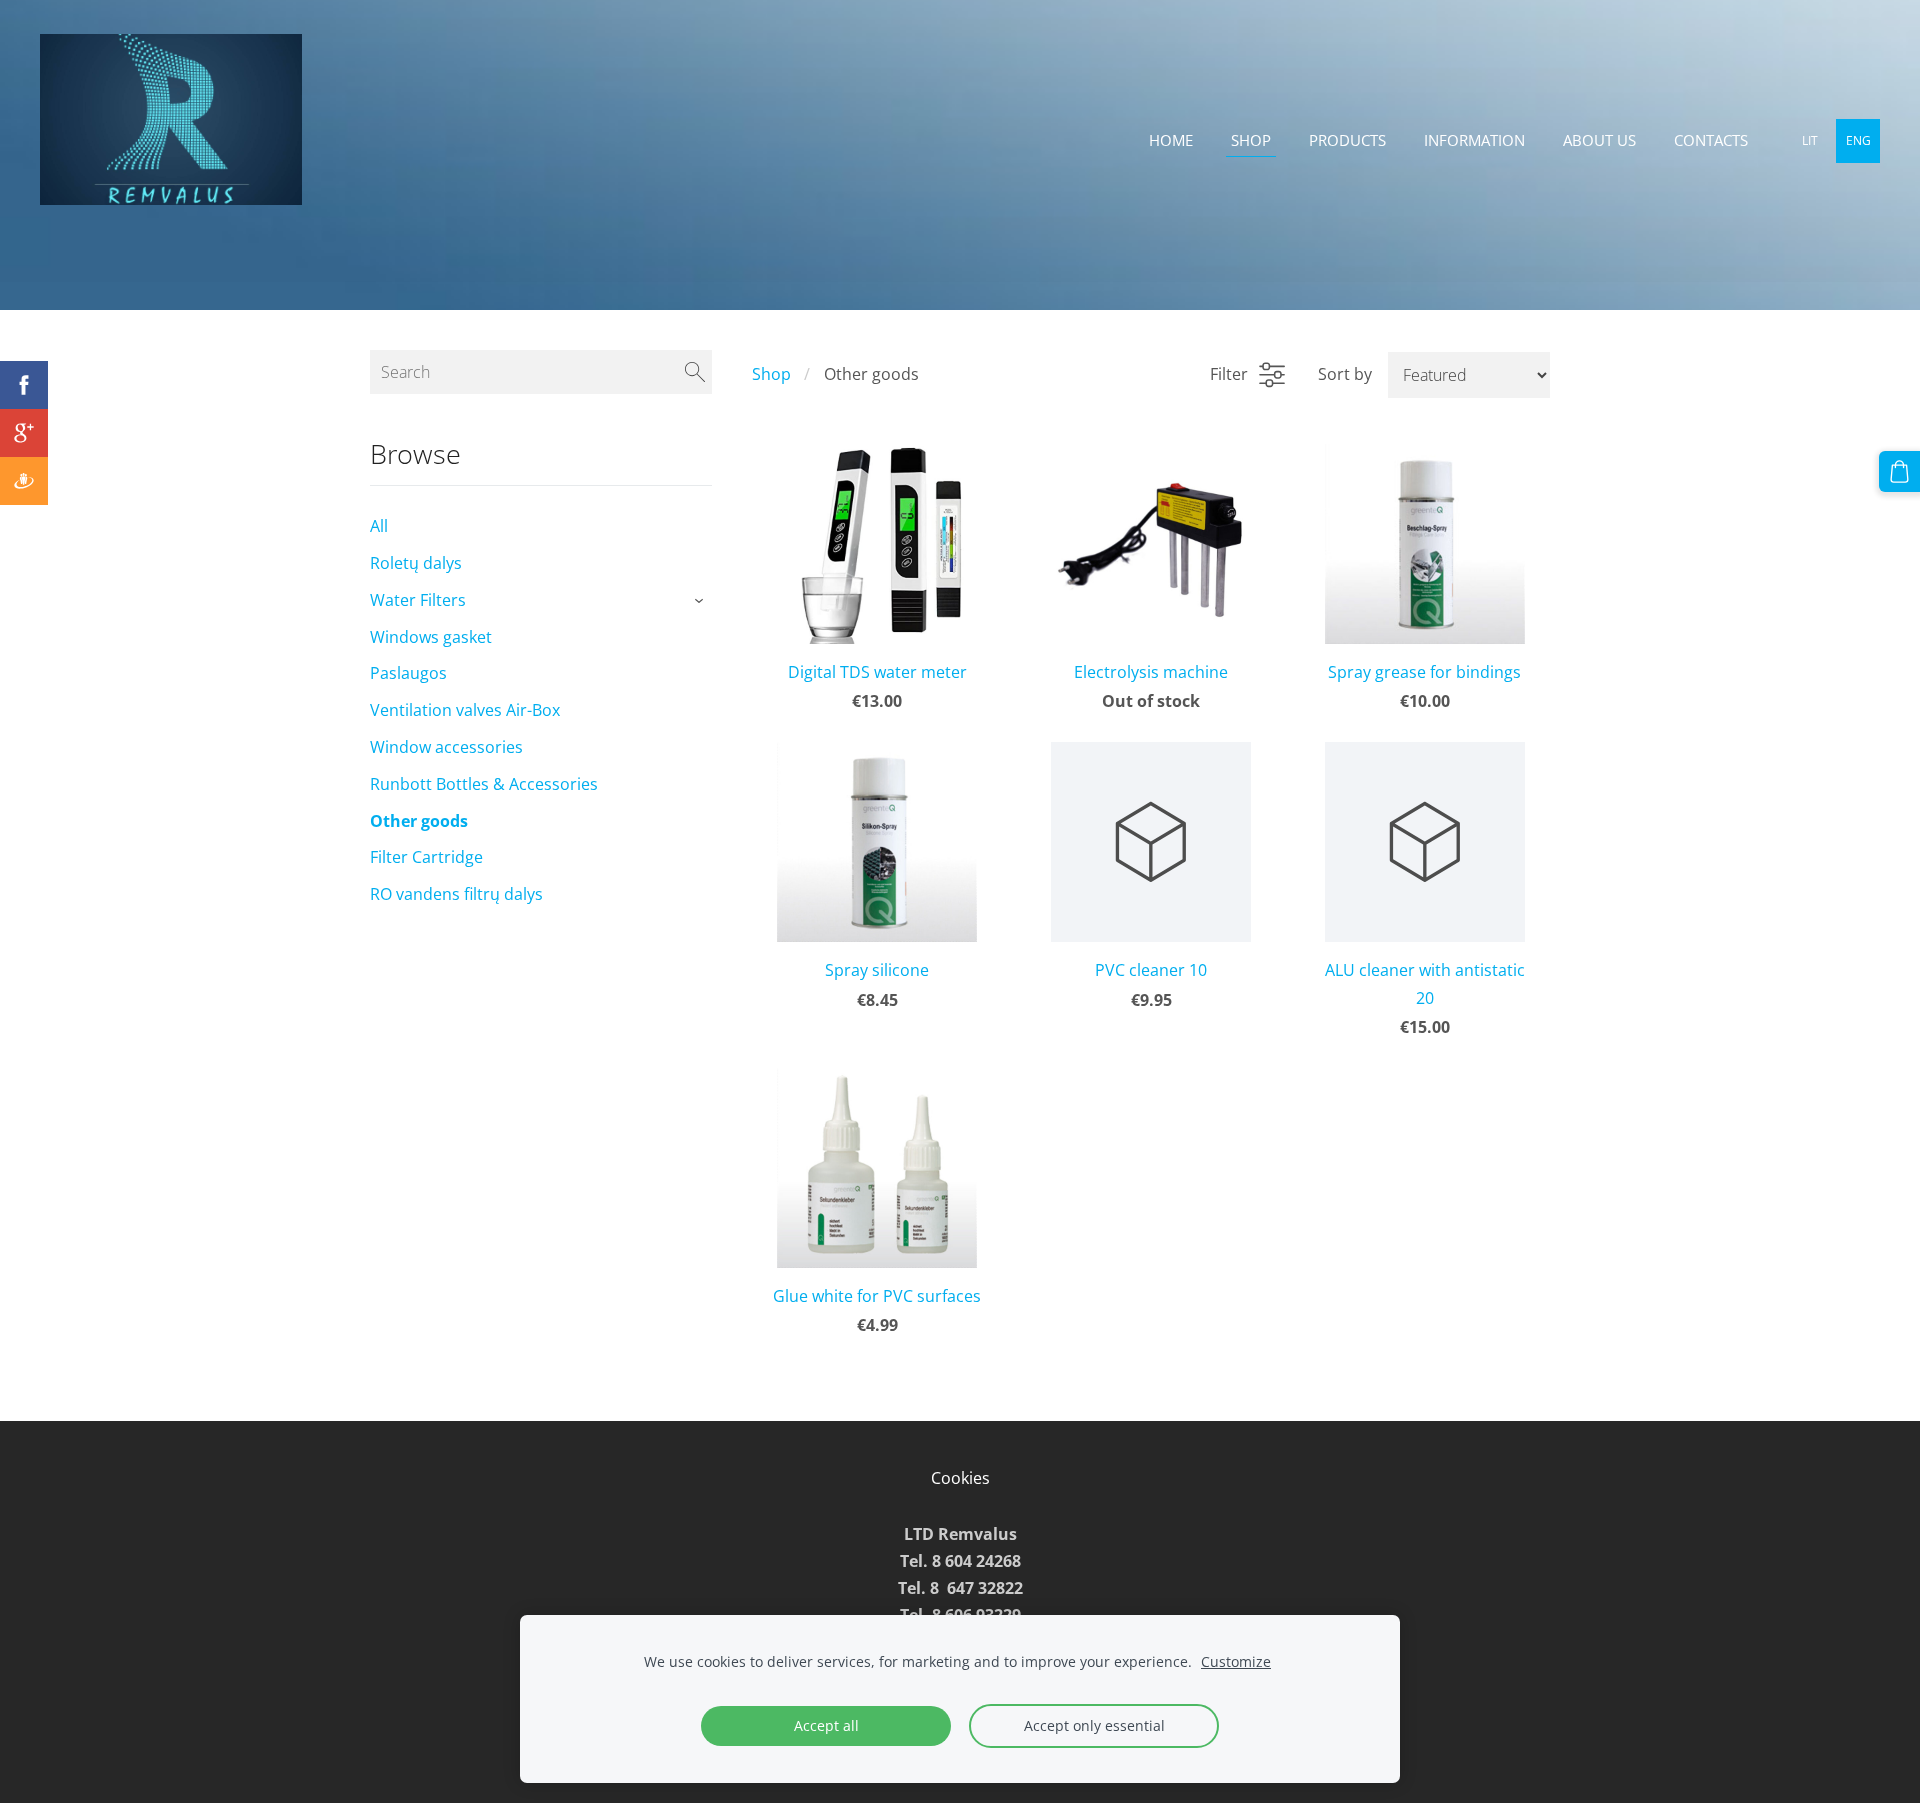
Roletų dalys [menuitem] (416, 563)
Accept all (826, 1725)
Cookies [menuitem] (960, 1478)
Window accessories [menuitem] (446, 747)
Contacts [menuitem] (1711, 140)
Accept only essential (1094, 1725)
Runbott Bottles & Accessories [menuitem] (484, 784)
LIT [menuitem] (1810, 140)
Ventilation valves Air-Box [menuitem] (465, 710)
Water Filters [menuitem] (418, 600)
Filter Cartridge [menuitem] (426, 857)
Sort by (1345, 374)
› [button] (702, 601)
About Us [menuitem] (1599, 140)
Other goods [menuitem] (419, 821)
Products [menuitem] (1347, 140)
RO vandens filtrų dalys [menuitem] (456, 894)
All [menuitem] (379, 526)
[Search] (695, 372)
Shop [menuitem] (1251, 140)
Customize (1236, 1661)
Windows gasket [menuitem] (431, 637)
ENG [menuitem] (1858, 140)
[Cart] (1899, 471)
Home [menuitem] (1171, 140)
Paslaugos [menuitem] (408, 673)
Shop (771, 374)
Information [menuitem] (1474, 140)
